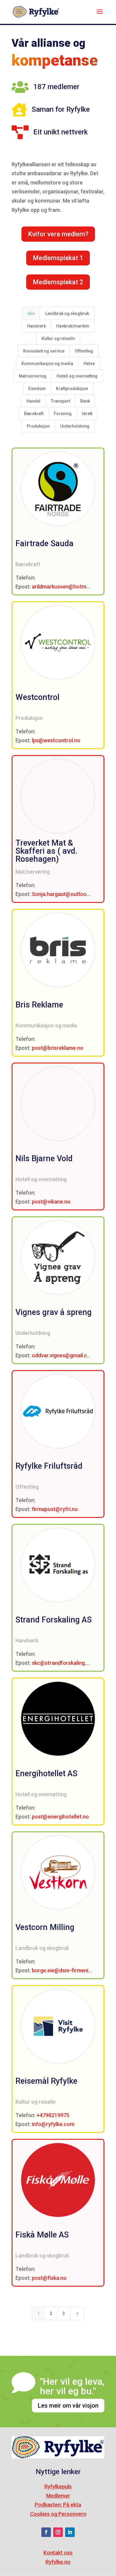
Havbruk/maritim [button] (73, 326)
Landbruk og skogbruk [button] (67, 313)
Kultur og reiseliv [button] (58, 339)
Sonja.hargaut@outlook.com (66, 894)
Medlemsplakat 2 (58, 282)
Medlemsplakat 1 (58, 258)
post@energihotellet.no (60, 1817)
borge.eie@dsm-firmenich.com (69, 1970)
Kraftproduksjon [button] (72, 389)
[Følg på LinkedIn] (70, 2532)
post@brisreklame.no (58, 1048)
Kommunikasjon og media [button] (47, 364)
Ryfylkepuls (58, 2486)
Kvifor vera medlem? (58, 234)
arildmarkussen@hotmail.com (68, 587)
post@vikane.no (51, 1202)
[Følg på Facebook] (46, 2532)
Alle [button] (31, 313)
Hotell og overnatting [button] (77, 376)
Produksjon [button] (38, 426)
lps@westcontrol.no (56, 740)
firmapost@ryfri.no (55, 1509)
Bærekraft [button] (34, 414)
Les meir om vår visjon (68, 2406)
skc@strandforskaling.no (62, 1663)
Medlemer (58, 2496)
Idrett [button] (87, 414)
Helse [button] (89, 364)
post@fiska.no (49, 2278)
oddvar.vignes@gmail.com (63, 1355)
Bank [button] (85, 401)
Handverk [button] (36, 326)
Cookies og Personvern (58, 2514)
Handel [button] (33, 401)
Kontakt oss (58, 2553)
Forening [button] (63, 414)
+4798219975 (53, 2115)
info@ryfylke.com (53, 2124)
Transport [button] (61, 401)
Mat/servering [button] (33, 376)
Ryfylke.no (58, 2562)
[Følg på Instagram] (58, 2532)
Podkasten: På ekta (58, 2505)
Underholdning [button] (75, 426)
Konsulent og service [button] (44, 351)
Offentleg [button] (84, 351)
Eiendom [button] (37, 389)
